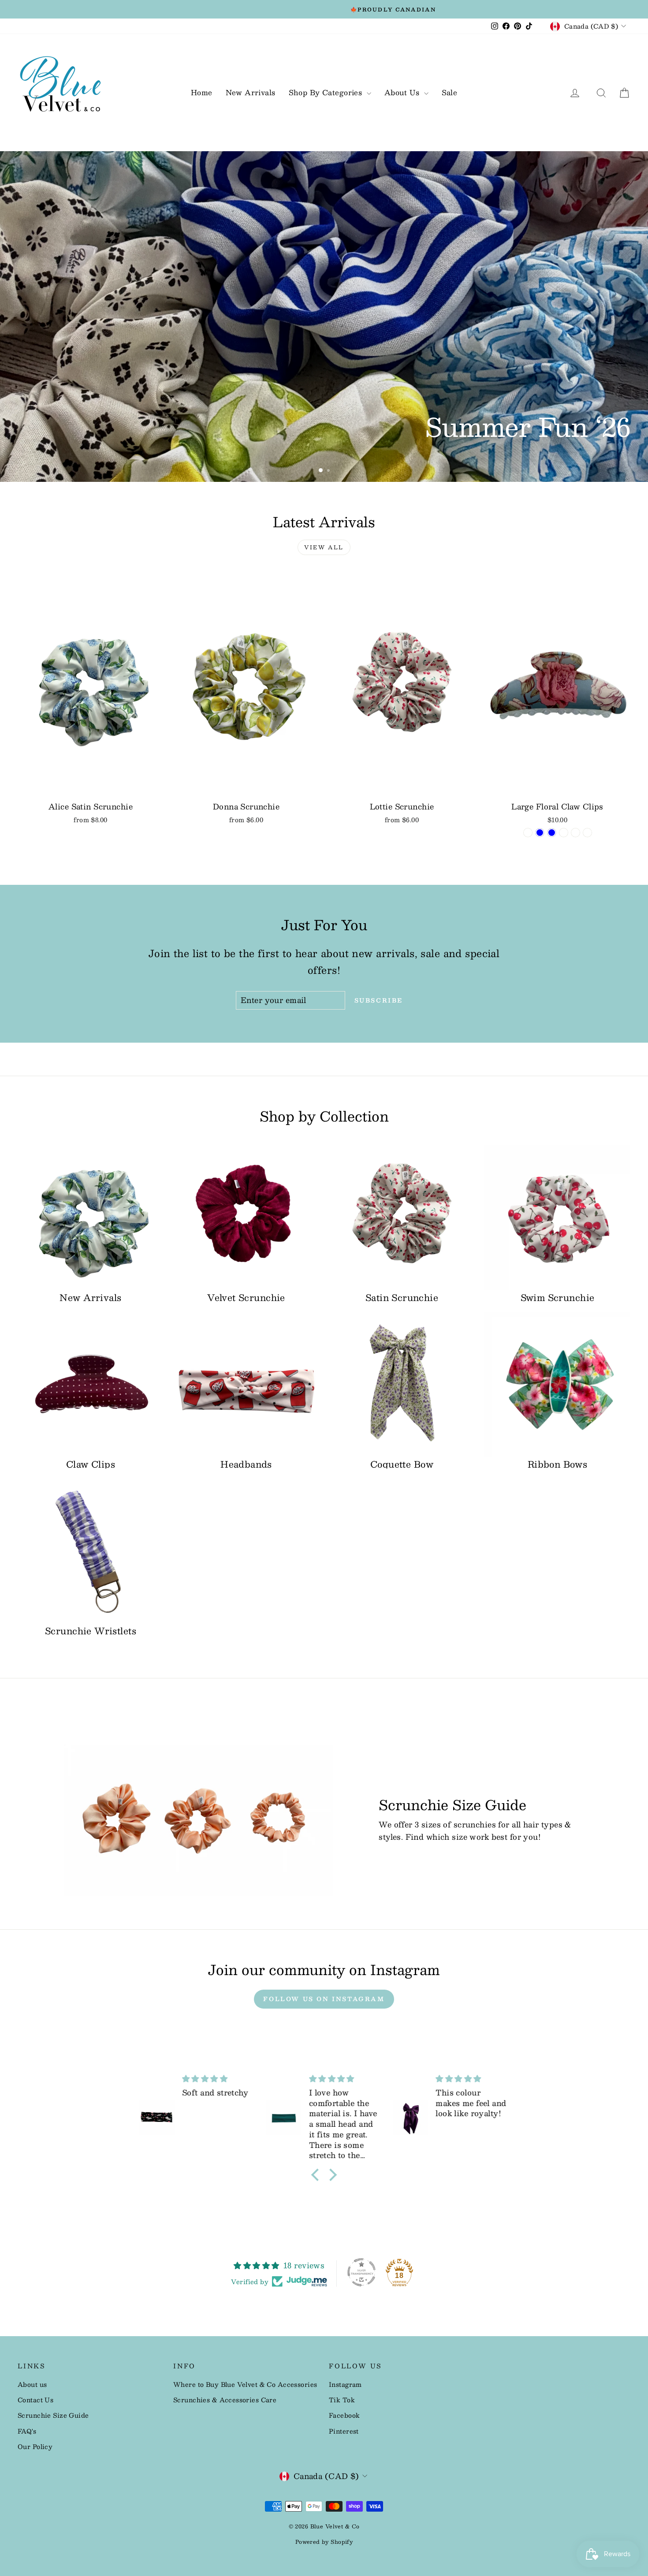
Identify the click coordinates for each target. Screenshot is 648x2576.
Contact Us (35, 2400)
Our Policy (35, 2446)
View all (324, 547)
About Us (403, 92)
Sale (450, 92)
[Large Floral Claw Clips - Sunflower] (528, 833)
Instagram (345, 2384)
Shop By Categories (327, 92)
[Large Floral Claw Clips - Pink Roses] (564, 833)
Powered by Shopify (324, 2542)
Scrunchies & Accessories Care (225, 2400)
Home (202, 92)
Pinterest (344, 2431)
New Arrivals (251, 92)
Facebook (344, 2415)
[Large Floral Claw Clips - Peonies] (575, 833)
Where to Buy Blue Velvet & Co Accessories (245, 2384)
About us (32, 2384)
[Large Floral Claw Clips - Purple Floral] (587, 833)
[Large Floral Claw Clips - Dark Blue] (552, 833)
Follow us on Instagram (324, 1999)
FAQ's (27, 2431)
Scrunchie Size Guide (53, 2415)
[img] (218, 2079)
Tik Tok (342, 2400)
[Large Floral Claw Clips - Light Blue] (540, 833)
